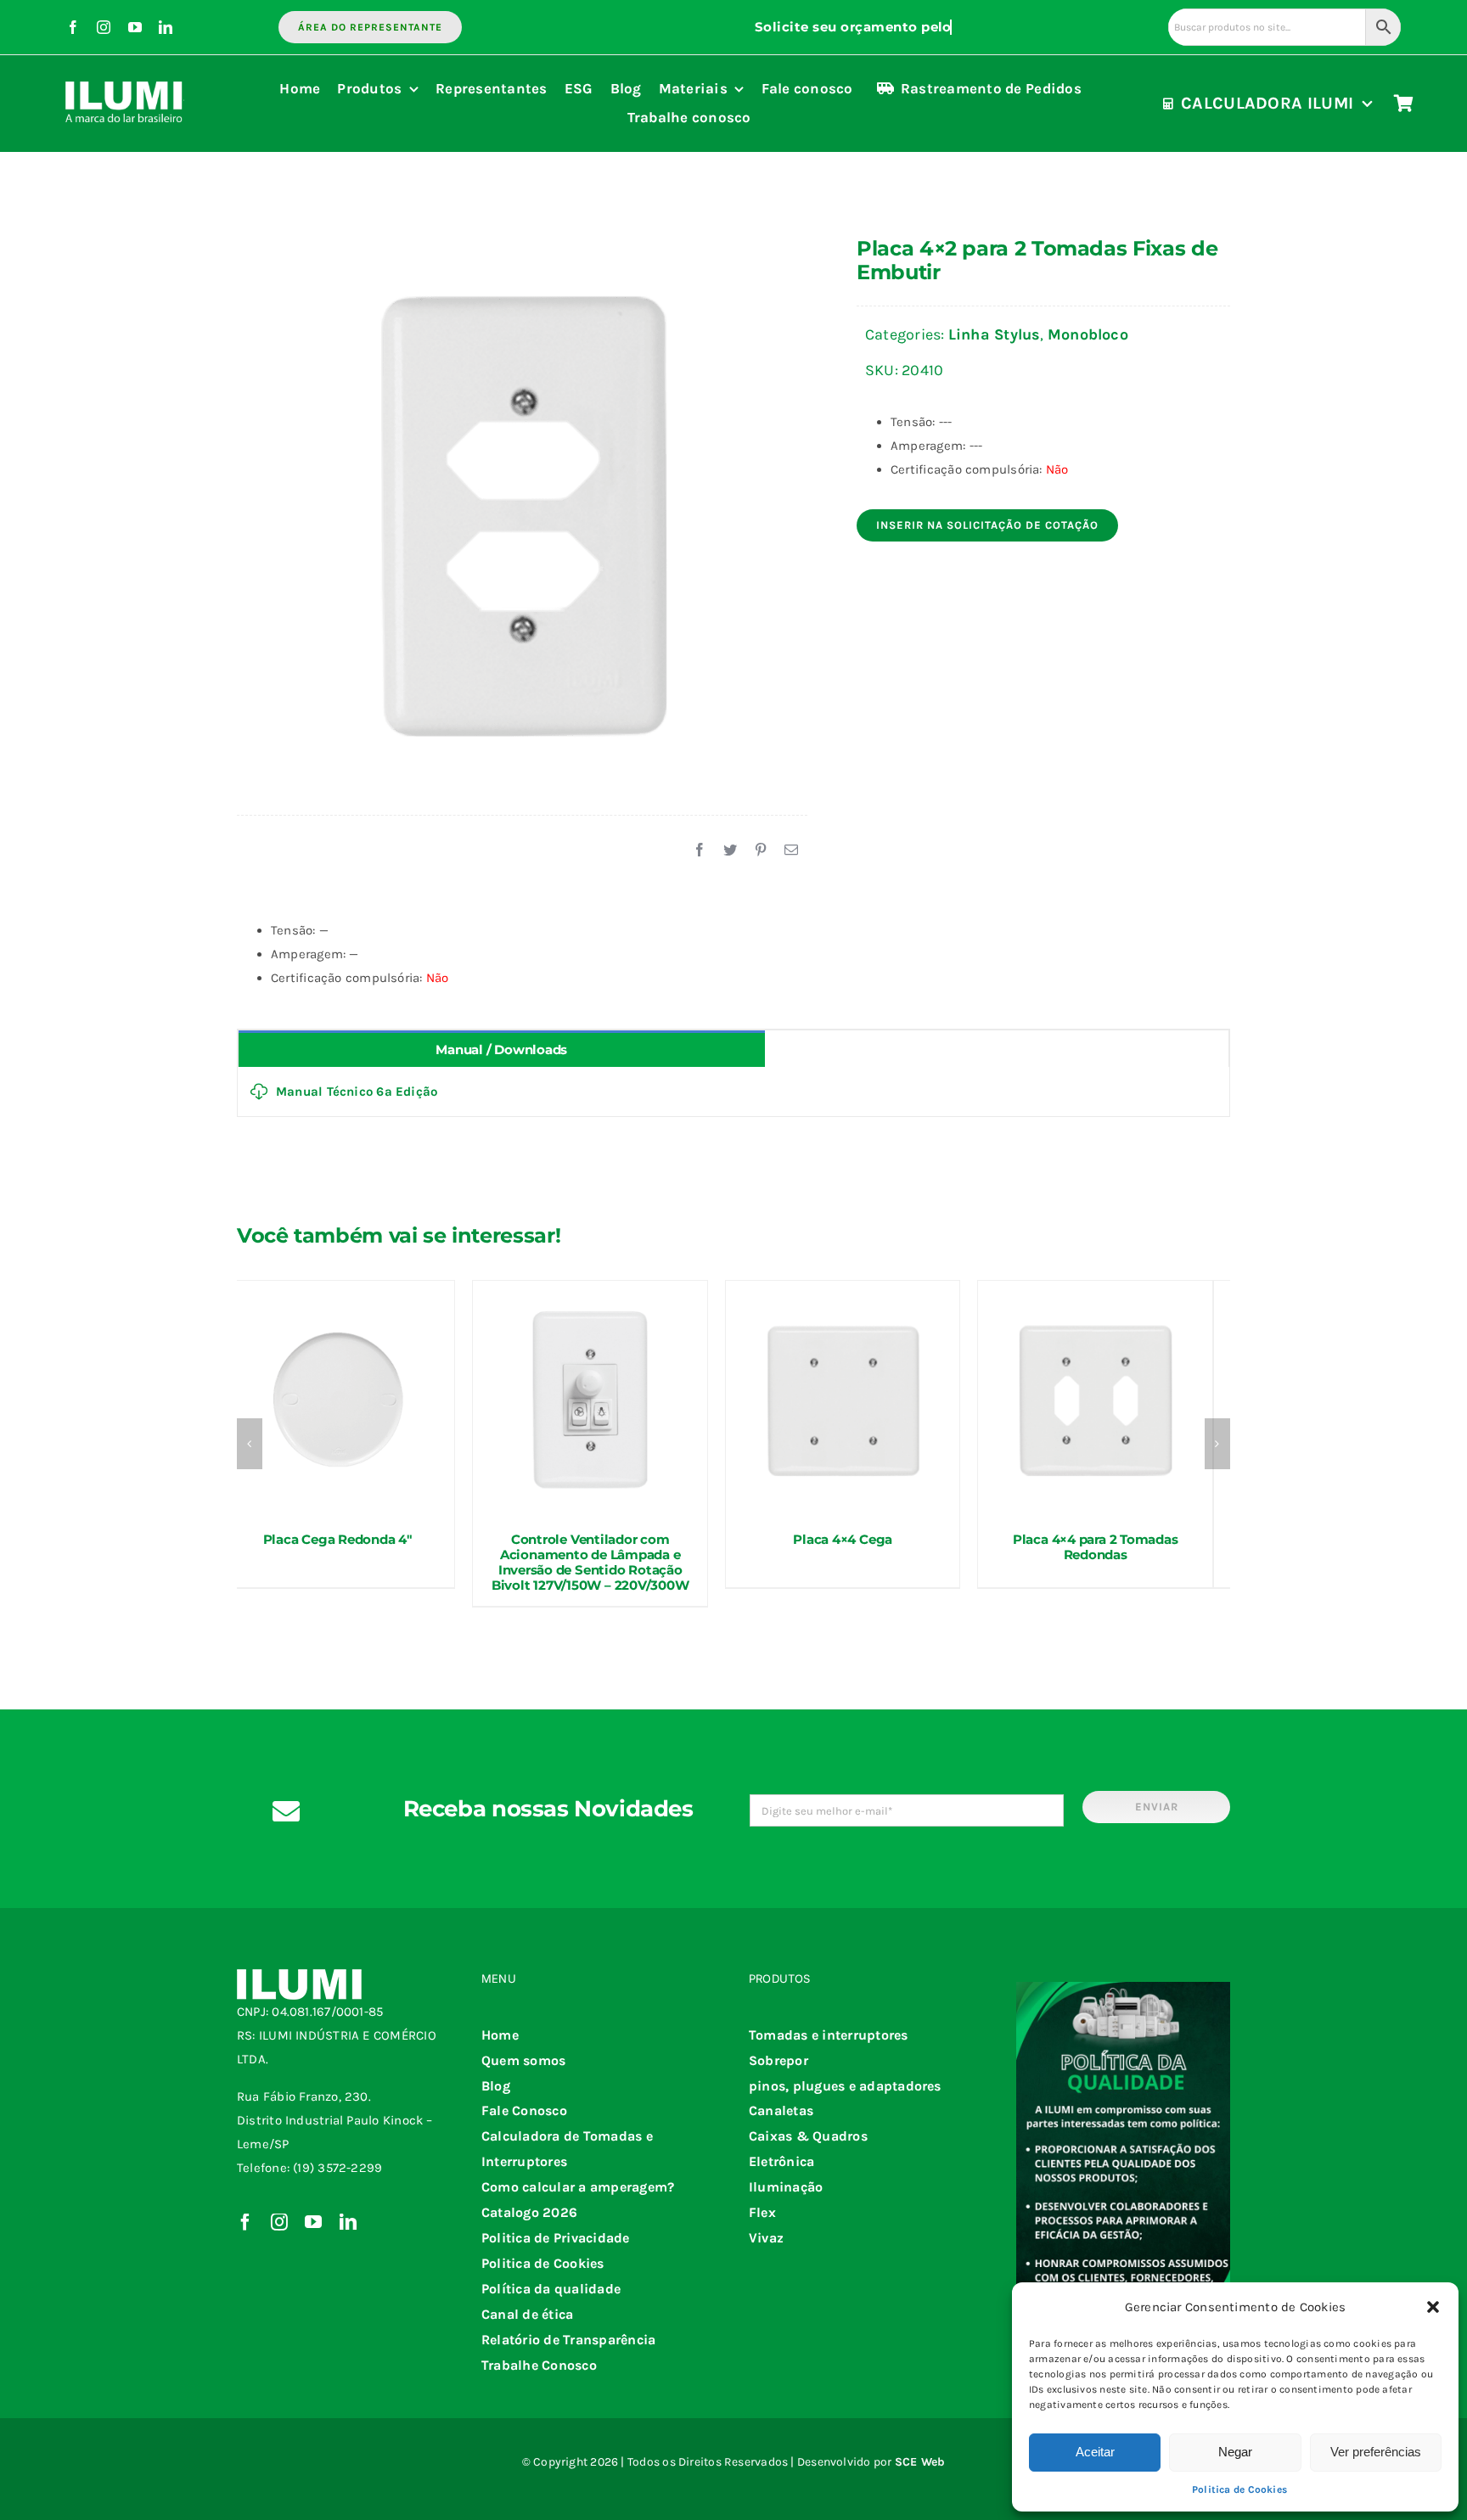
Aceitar (1095, 2452)
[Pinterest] (761, 850)
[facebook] (73, 27)
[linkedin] (166, 27)
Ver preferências (1376, 2452)
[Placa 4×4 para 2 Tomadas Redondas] (1095, 1398)
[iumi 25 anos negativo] (125, 74)
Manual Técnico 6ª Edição (357, 1092)
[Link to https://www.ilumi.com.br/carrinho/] (1404, 104)
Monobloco (1088, 334)
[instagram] (104, 27)
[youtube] (135, 27)
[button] (1433, 2307)
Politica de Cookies (1239, 2489)
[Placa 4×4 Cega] (843, 1398)
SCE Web (920, 2462)
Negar (1235, 2452)
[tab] (502, 1049)
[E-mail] (791, 850)
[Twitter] (730, 850)
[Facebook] (700, 850)
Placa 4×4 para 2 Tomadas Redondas (1096, 1547)
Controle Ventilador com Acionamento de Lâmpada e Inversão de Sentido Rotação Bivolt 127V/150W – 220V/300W (590, 1562)
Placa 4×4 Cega (843, 1539)
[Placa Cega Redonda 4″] (338, 1398)
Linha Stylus (995, 334)
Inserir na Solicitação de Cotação (987, 525)
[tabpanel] (733, 1092)
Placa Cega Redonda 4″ (338, 1539)
